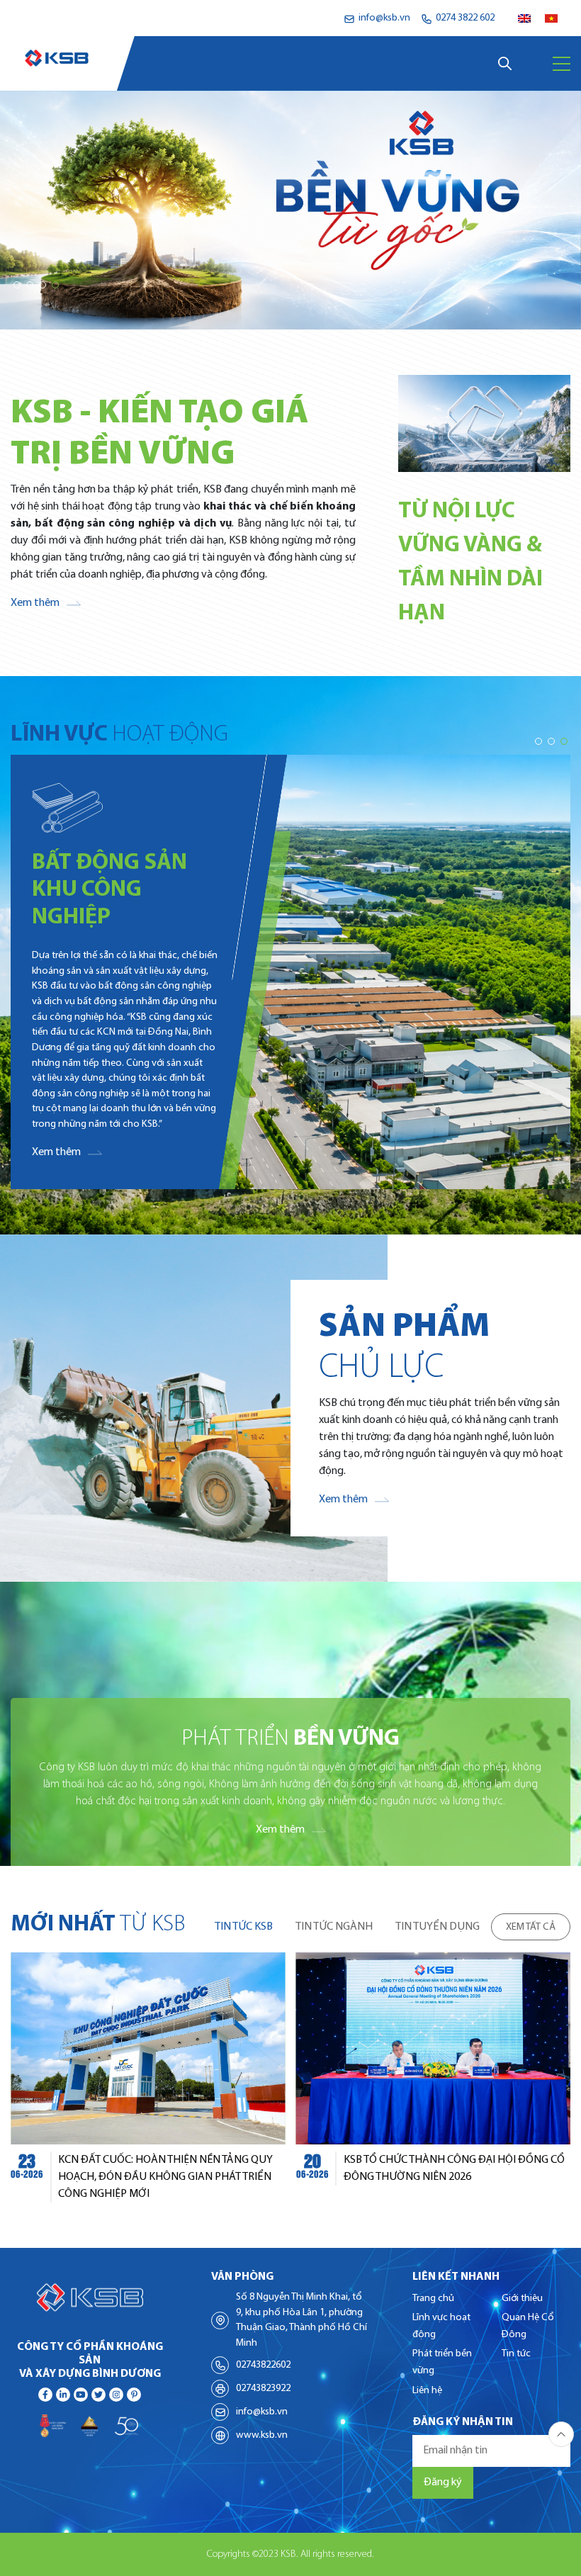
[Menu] (562, 64)
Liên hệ (427, 2391)
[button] (17, 285)
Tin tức (516, 2354)
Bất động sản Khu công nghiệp (109, 890)
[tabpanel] (290, 2077)
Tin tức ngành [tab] (334, 1927)
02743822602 (263, 2365)
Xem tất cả (531, 1927)
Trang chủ (433, 2299)
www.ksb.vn (262, 2435)
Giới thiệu (522, 2299)
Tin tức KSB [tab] (244, 1927)
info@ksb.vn (262, 2412)
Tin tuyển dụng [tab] (438, 1927)
